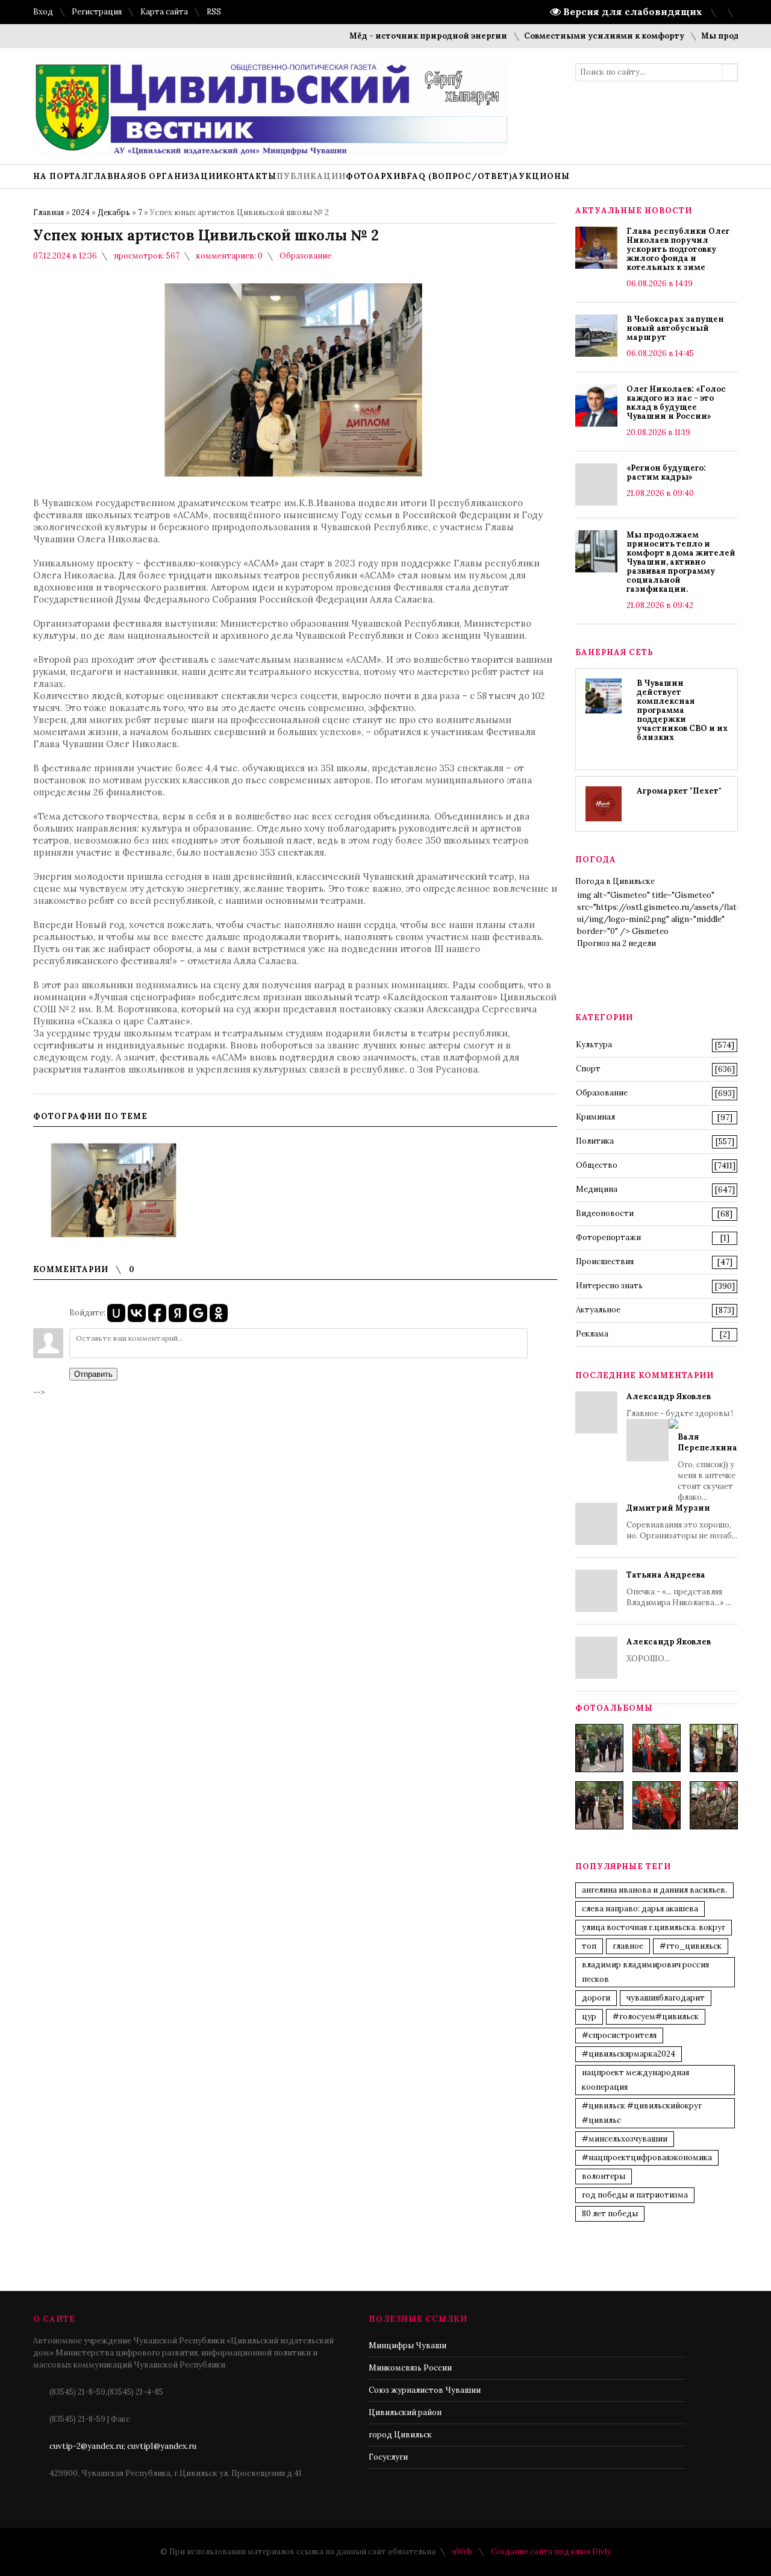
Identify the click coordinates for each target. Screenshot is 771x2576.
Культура (594, 1045)
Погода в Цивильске (615, 881)
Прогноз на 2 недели (616, 943)
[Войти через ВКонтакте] (137, 1313)
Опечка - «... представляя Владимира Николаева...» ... (679, 1589)
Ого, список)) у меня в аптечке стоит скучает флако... (707, 1467)
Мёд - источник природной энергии (395, 36)
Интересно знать (609, 1286)
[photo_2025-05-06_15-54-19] (599, 1748)
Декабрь (114, 212)
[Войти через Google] (198, 1313)
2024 (81, 212)
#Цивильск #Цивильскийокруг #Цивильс (642, 2113)
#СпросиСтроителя (619, 2035)
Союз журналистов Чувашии (425, 2390)
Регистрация (97, 12)
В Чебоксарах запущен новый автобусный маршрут (675, 328)
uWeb (462, 2552)
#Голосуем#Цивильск (656, 2017)
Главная (48, 212)
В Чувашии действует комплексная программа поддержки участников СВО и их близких (682, 710)
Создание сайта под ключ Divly (551, 2552)
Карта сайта (164, 12)
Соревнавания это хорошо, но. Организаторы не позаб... (682, 1522)
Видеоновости (605, 1213)
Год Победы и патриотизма (635, 2195)
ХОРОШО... (669, 1650)
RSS (214, 12)
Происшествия (605, 1261)
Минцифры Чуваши (407, 2346)
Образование (305, 256)
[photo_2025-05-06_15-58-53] (599, 1805)
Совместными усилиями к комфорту (571, 36)
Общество (597, 1165)
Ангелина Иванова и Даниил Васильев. (654, 1890)
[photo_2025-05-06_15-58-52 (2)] (714, 1748)
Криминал (595, 1117)
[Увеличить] (114, 1190)
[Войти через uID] (116, 1313)
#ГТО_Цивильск (691, 1946)
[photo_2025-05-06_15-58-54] (657, 1805)
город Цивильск (400, 2435)
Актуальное (598, 1310)
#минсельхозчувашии (625, 2139)
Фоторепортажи (608, 1237)
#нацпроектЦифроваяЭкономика (647, 2158)
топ (589, 1946)
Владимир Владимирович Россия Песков (645, 1972)
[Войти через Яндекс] (178, 1313)
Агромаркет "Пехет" (679, 791)
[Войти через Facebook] (157, 1313)
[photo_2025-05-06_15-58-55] (714, 1805)
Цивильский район (405, 2412)
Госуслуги (388, 2457)
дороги (596, 1998)
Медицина (597, 1189)
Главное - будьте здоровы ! (682, 1447)
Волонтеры (604, 2176)
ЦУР (589, 2017)
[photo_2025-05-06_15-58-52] (657, 1748)
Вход (43, 12)
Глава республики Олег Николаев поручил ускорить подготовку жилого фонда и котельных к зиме (678, 249)
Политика (595, 1141)
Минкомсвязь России (410, 2368)
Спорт (588, 1069)
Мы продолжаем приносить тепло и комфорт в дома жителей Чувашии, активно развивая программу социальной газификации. (681, 562)
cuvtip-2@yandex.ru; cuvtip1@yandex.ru (123, 2446)
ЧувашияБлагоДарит (666, 1998)
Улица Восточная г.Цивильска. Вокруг (654, 1927)
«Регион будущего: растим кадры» (666, 472)
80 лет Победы (610, 2214)
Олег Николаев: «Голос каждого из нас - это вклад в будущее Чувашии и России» (676, 403)
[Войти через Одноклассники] (219, 1313)
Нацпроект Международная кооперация (635, 2080)
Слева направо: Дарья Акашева (640, 1909)
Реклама (592, 1334)
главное (628, 1946)
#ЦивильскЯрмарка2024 (629, 2054)
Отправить (93, 1374)
